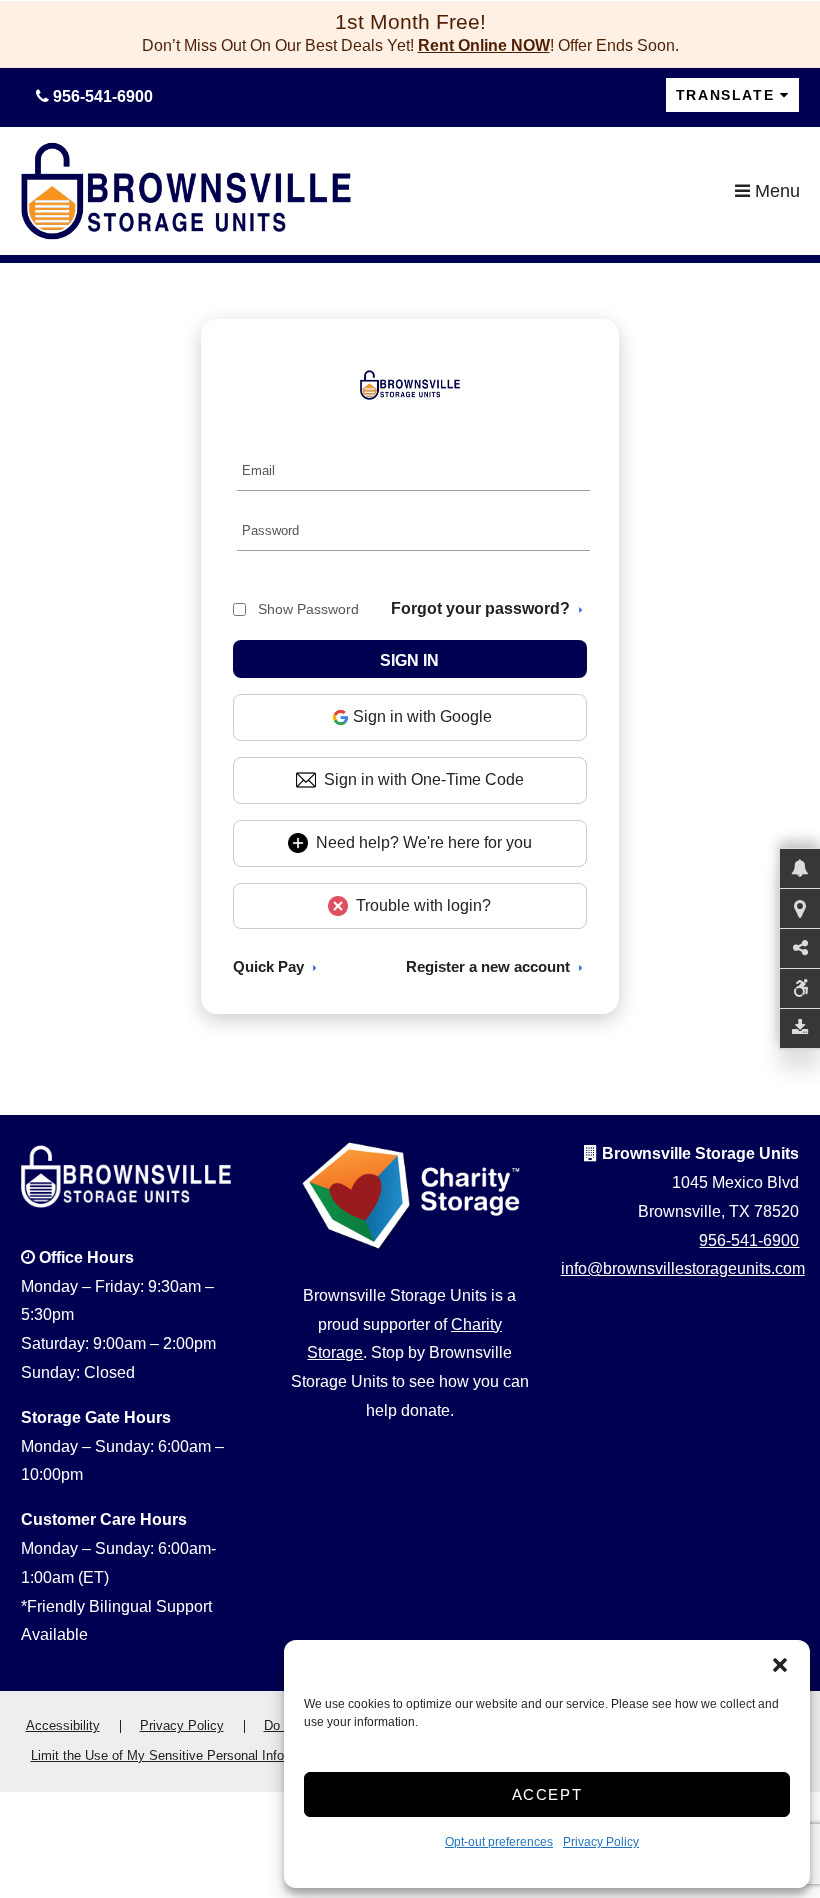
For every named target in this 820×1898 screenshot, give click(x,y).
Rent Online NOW (484, 45)
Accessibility (63, 1725)
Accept (547, 1794)
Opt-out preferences (499, 1842)
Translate (725, 95)
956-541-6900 (749, 1240)
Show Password (308, 609)
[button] (780, 1665)
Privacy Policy (601, 1842)
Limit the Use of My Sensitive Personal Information (179, 1755)
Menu (775, 191)
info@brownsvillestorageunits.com (683, 1268)
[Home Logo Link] (378, 191)
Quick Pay (268, 966)
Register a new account (488, 966)
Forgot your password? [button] (480, 608)
